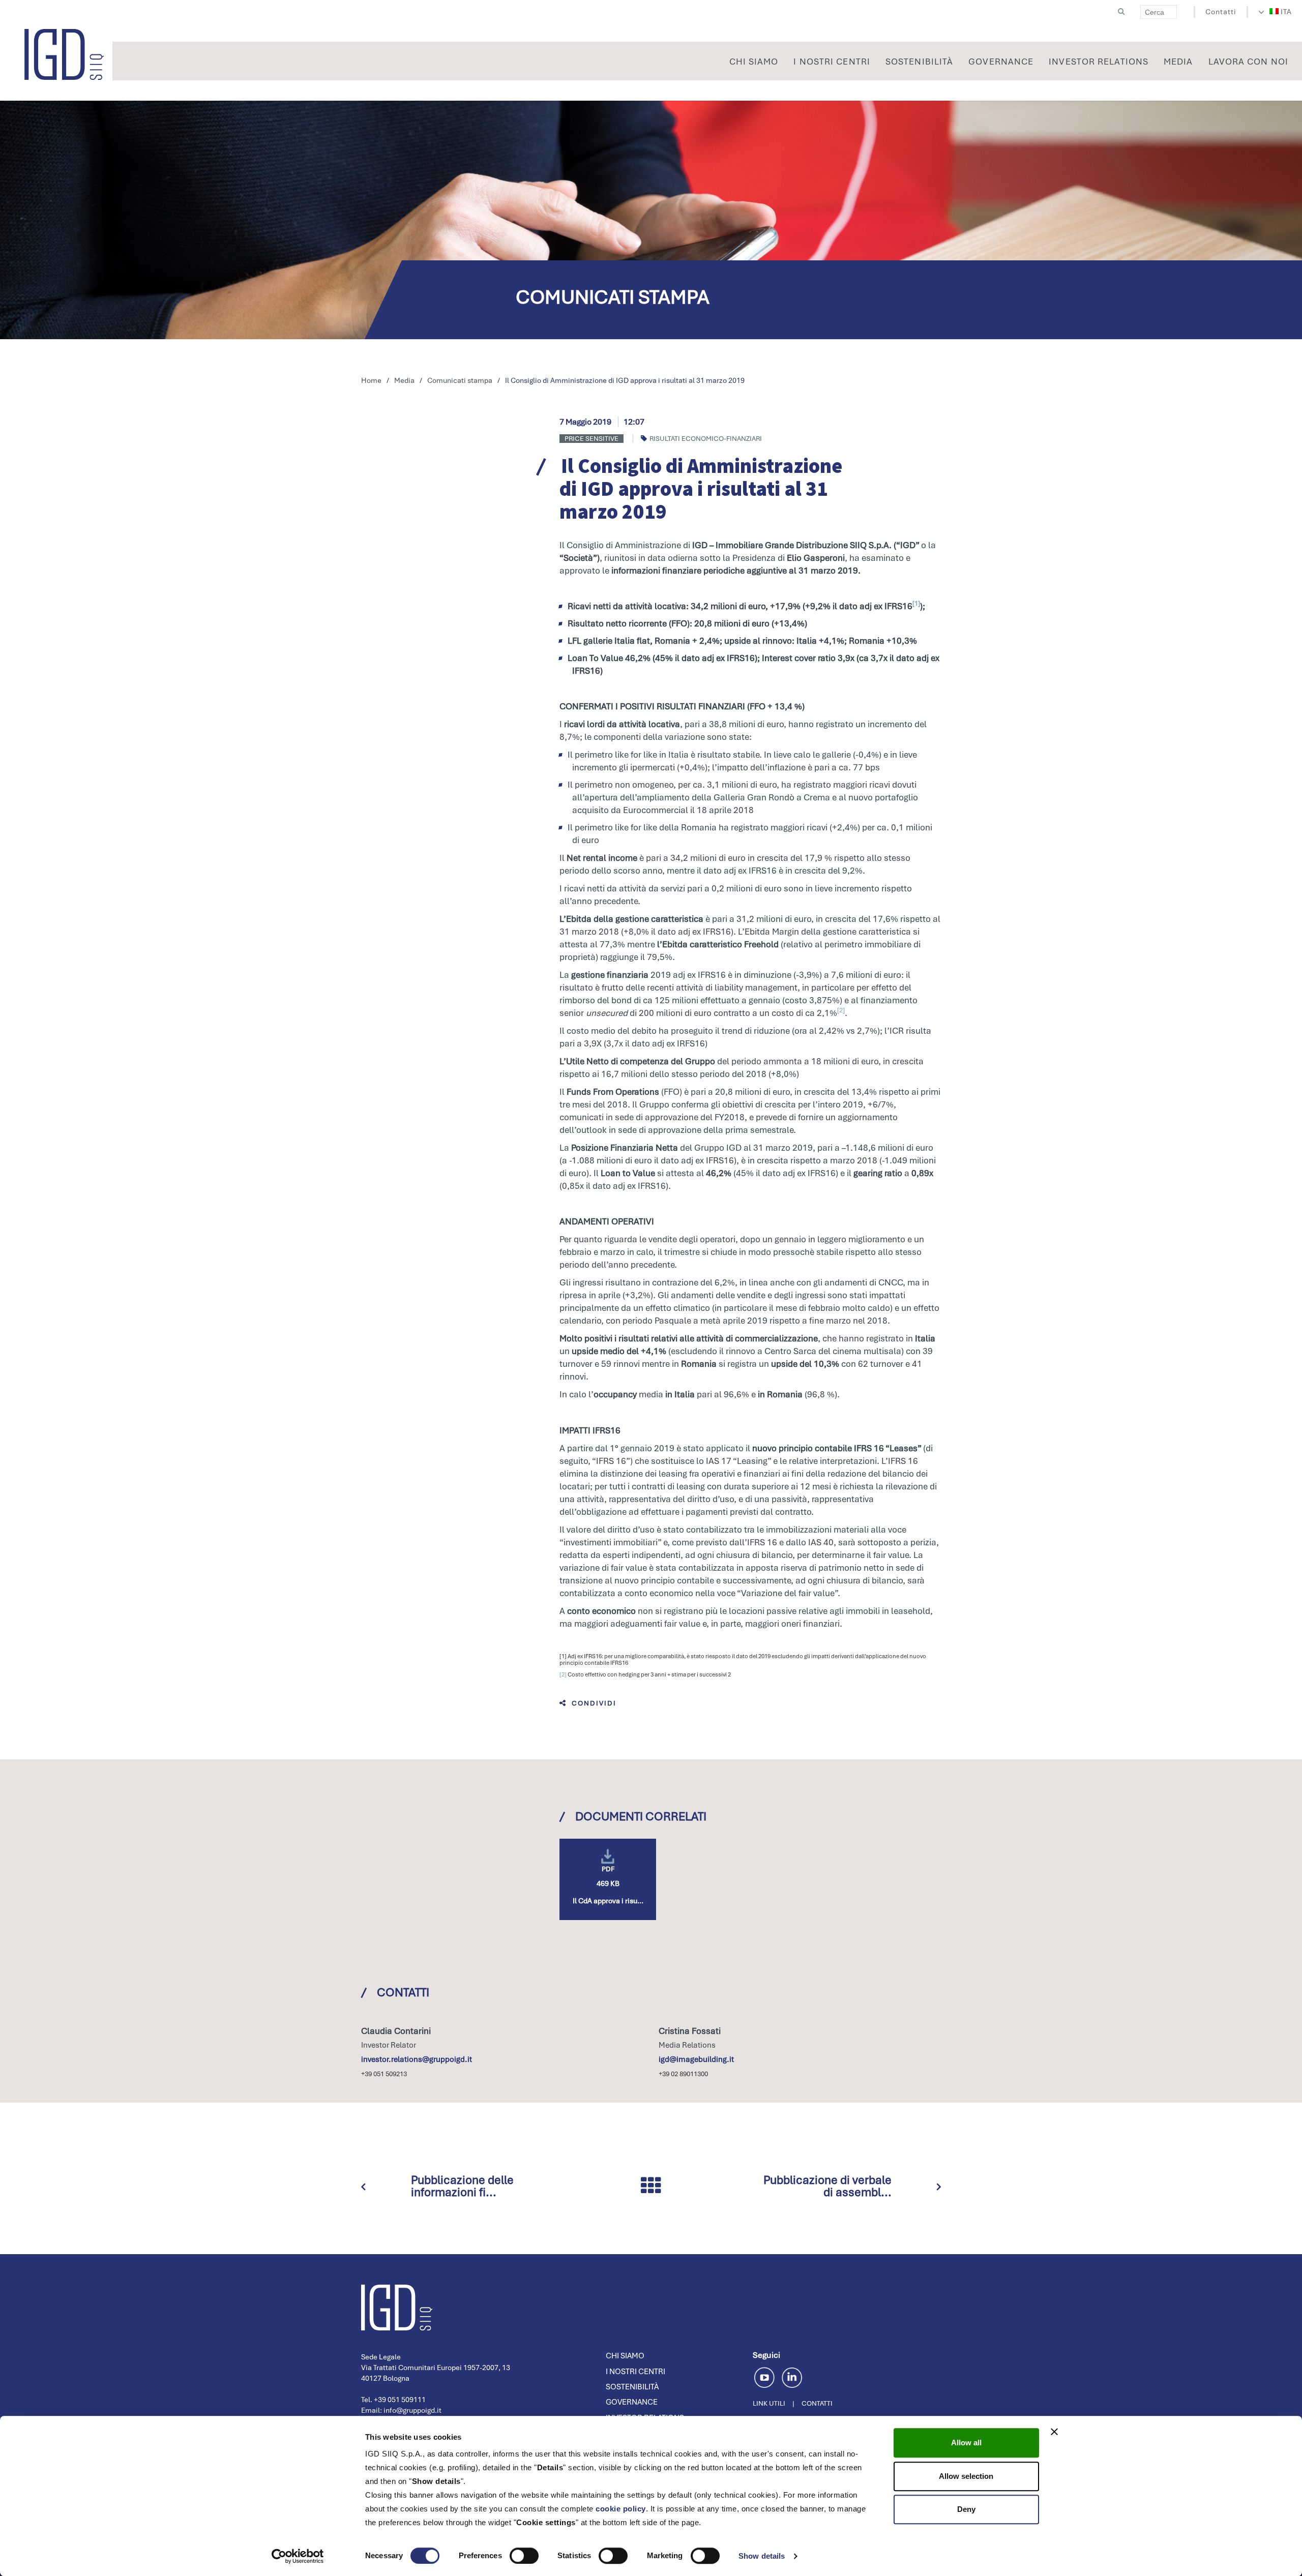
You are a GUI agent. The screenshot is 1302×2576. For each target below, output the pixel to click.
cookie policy (621, 2509)
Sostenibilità (632, 2387)
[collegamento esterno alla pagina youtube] (766, 2376)
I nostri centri (635, 2372)
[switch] (524, 2556)
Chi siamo (625, 2356)
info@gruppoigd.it (412, 2410)
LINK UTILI (769, 2403)
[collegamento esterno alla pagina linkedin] (792, 2376)
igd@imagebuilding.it (696, 2059)
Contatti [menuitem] (1221, 12)
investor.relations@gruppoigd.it (417, 2059)
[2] (841, 1010)
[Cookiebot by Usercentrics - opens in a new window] (298, 2556)
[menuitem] (1281, 12)
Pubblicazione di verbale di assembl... (827, 2186)
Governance (632, 2402)
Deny (966, 2509)
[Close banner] (1054, 2432)
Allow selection (966, 2476)
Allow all (966, 2443)
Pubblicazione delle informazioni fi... (462, 2186)
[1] (916, 603)
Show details (762, 2556)
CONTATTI (817, 2403)
